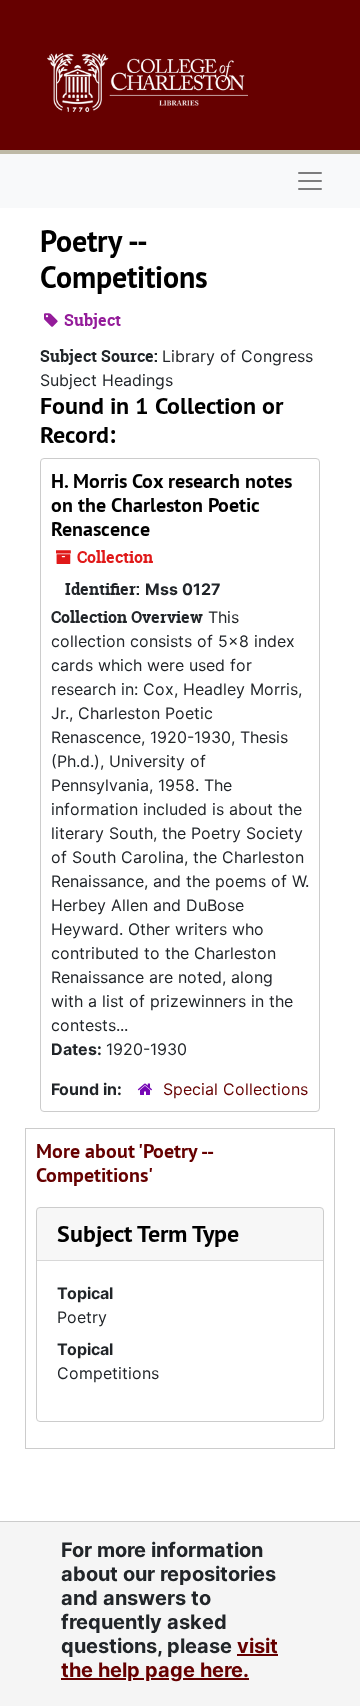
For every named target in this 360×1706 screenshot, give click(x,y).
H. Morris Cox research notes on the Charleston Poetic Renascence (171, 505)
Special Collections (235, 1089)
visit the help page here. (169, 1658)
